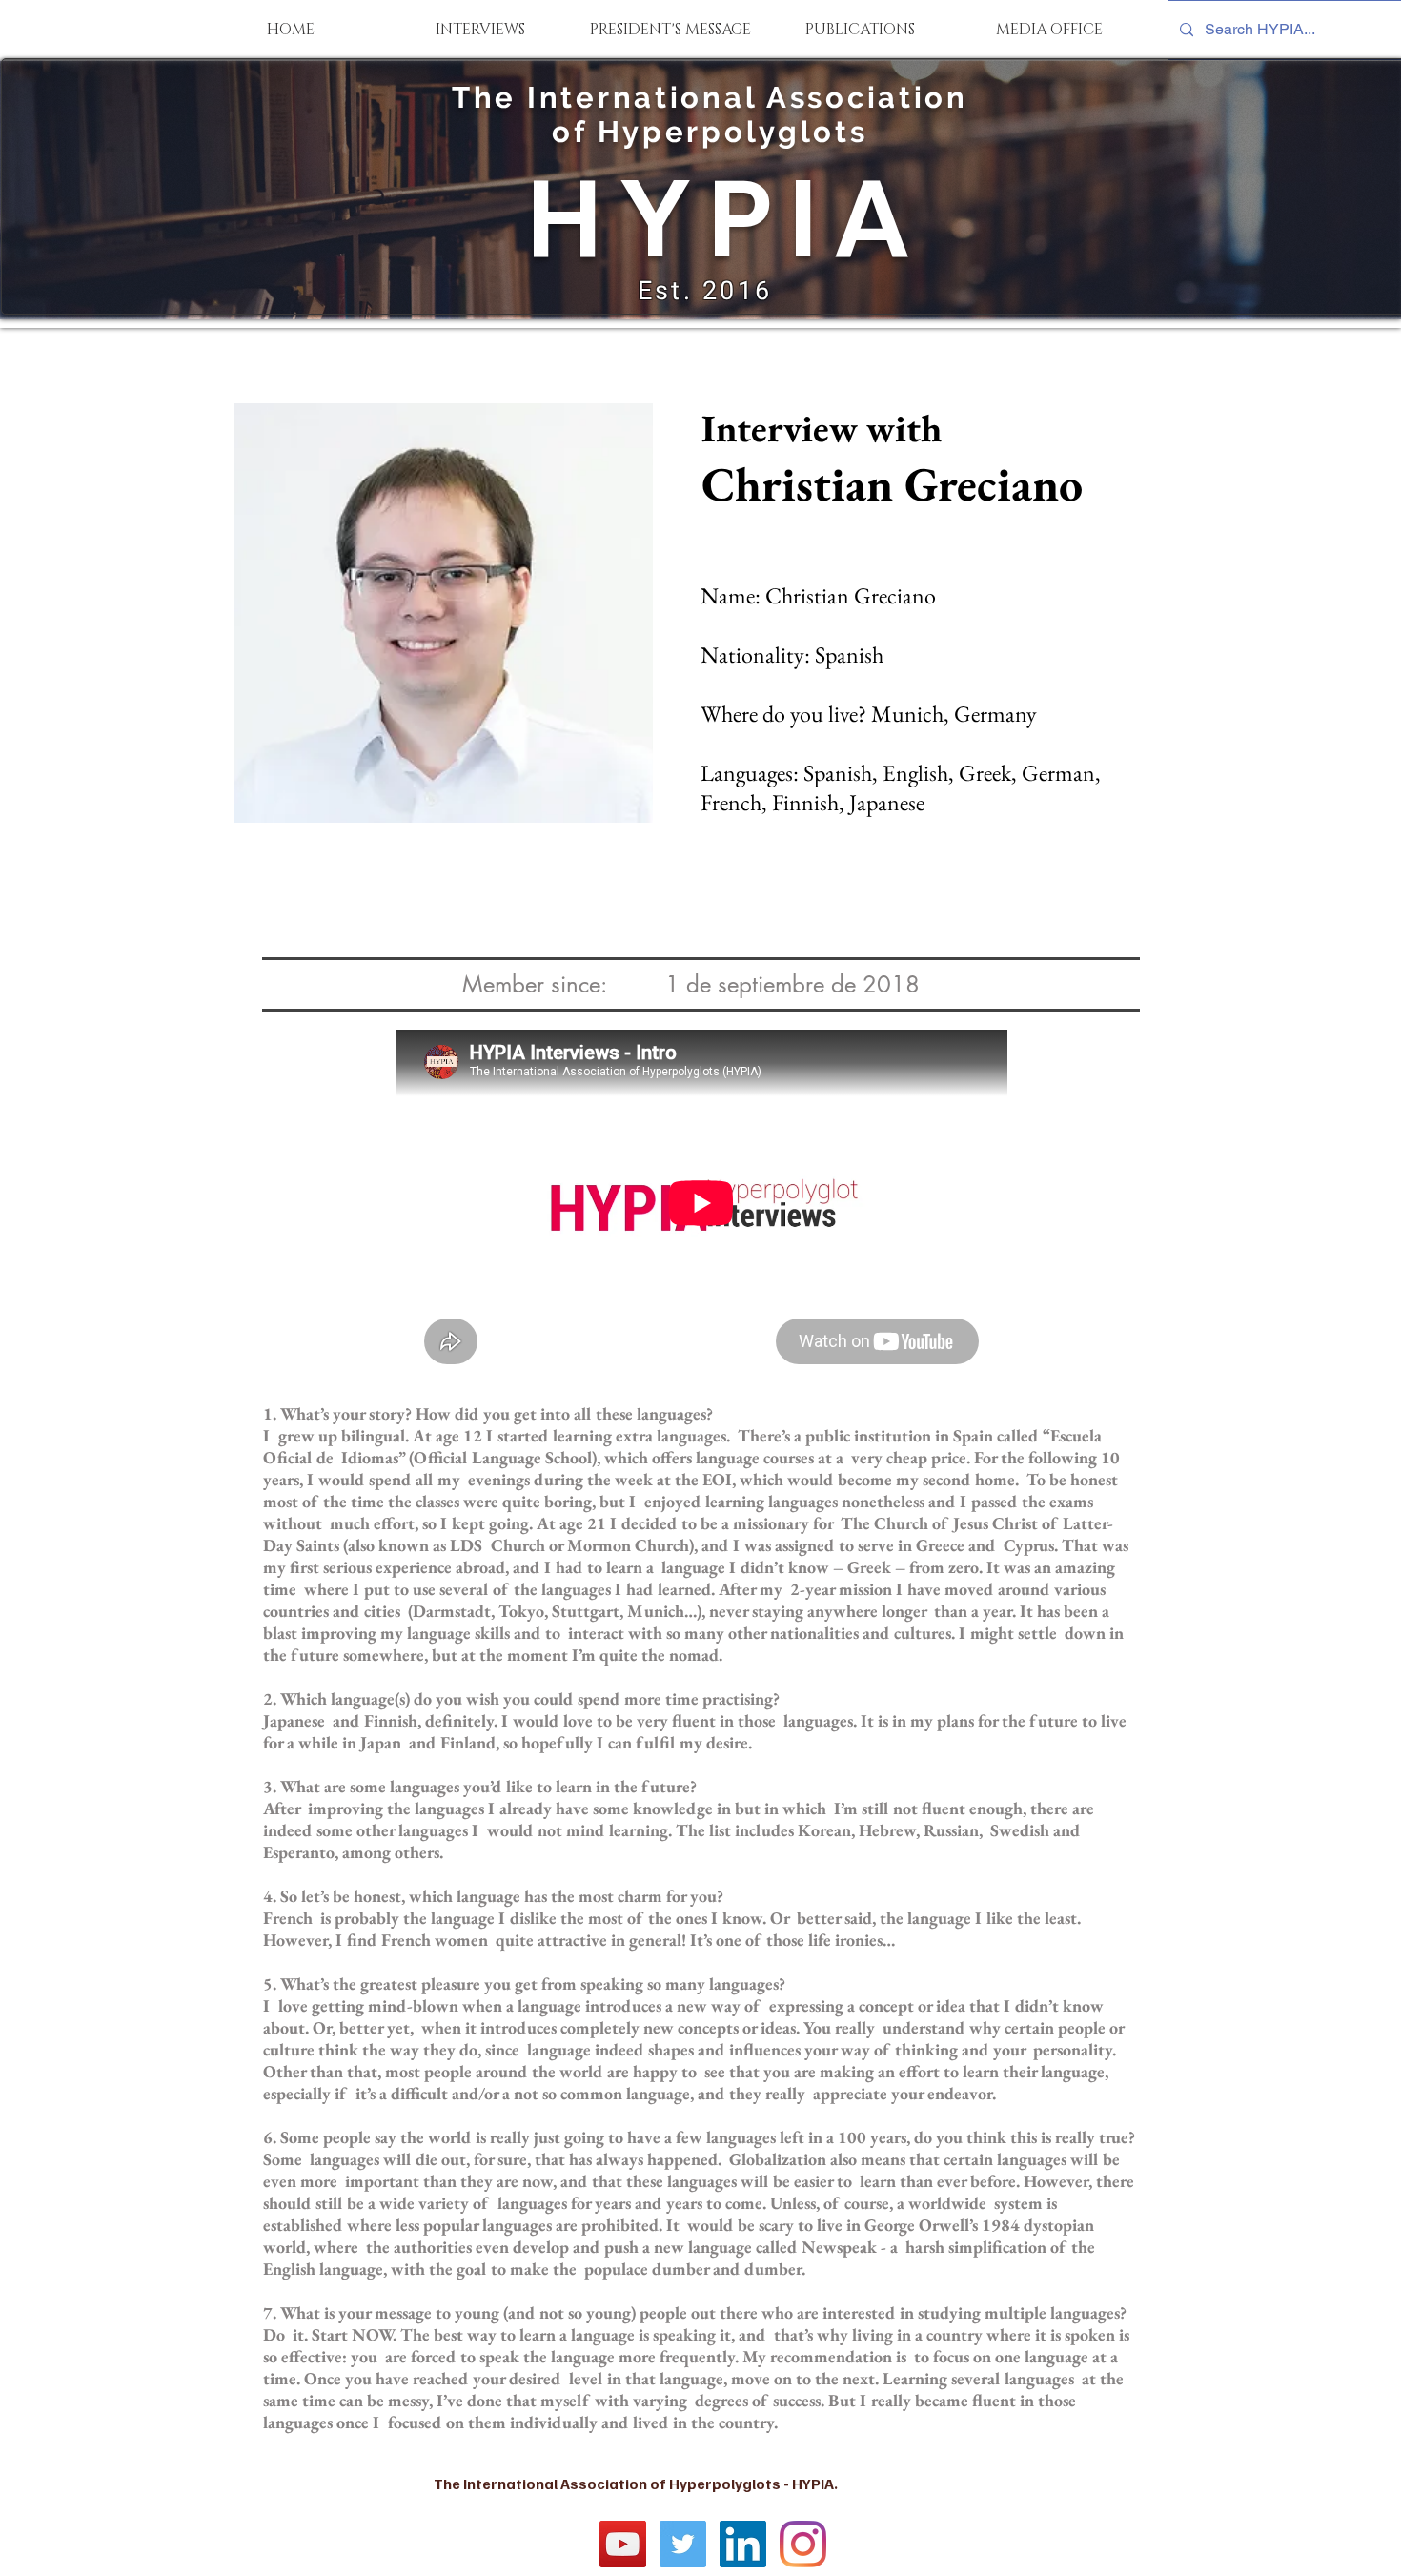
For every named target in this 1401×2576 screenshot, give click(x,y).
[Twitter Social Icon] (683, 2544)
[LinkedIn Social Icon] (743, 2544)
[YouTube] (623, 2544)
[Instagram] (803, 2544)
